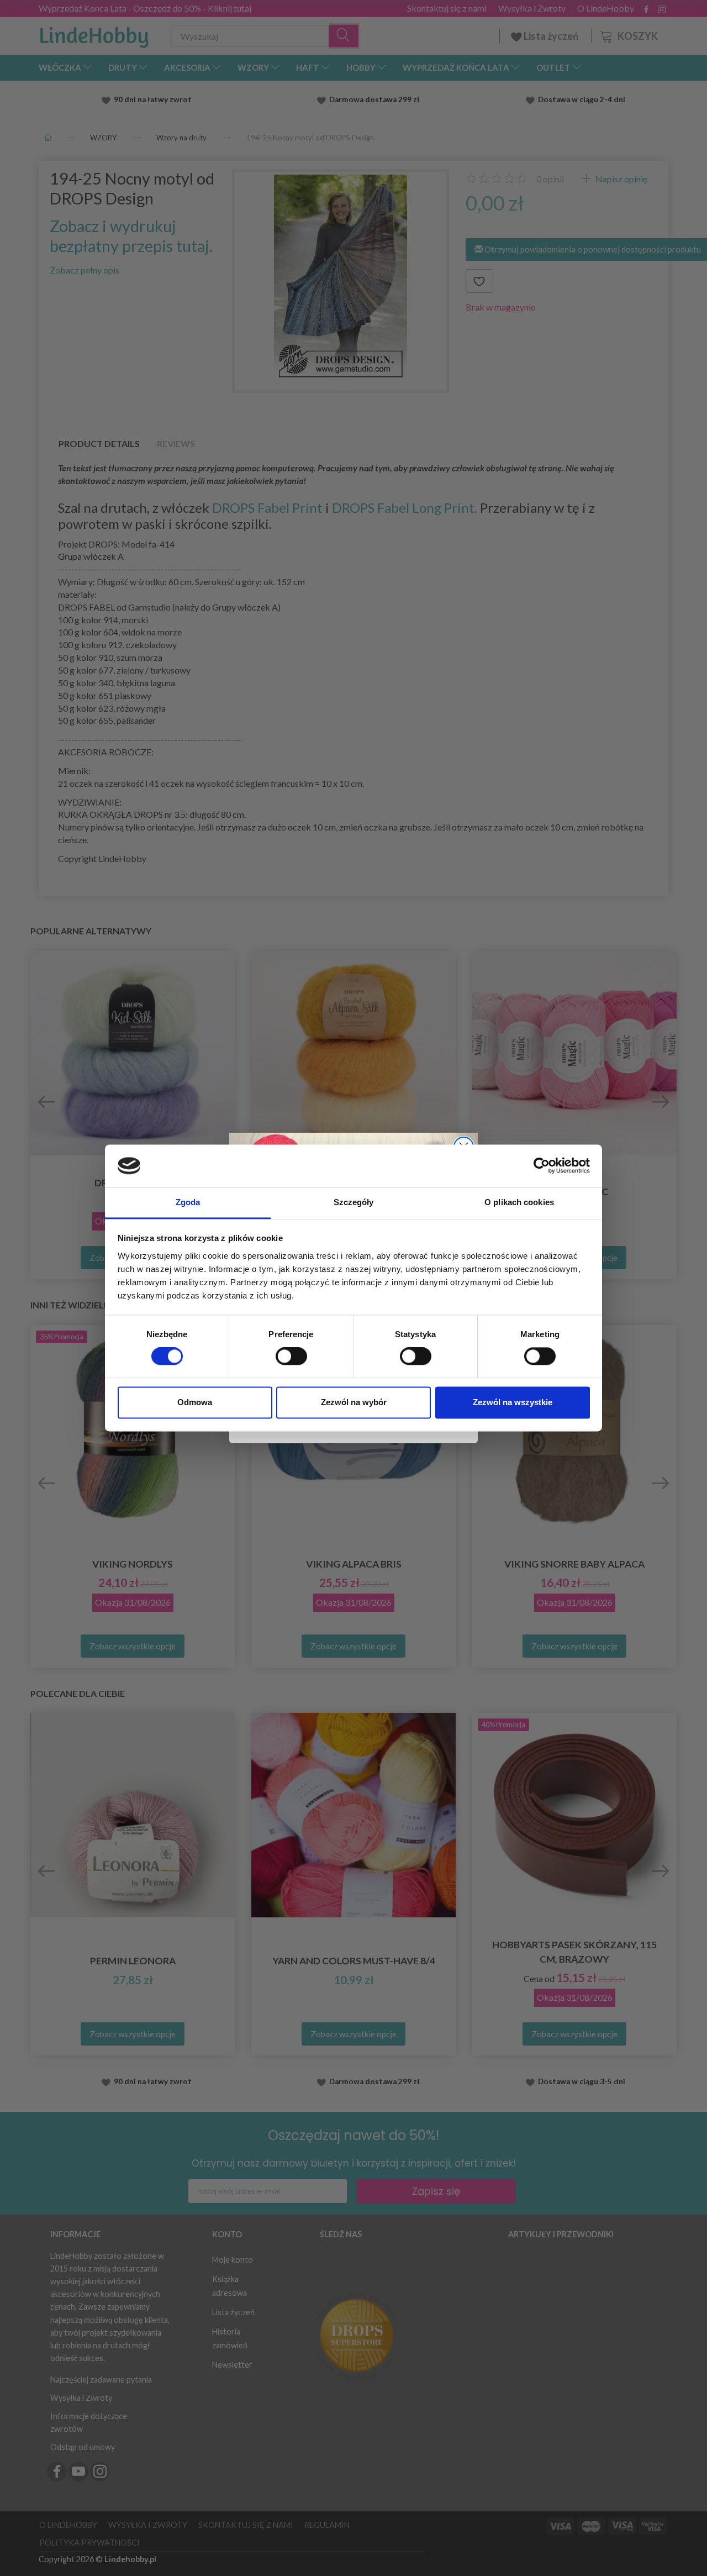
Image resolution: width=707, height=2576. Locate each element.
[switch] (291, 1357)
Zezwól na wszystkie (513, 1402)
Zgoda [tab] (188, 1202)
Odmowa (195, 1402)
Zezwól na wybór (354, 1402)
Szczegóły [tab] (354, 1202)
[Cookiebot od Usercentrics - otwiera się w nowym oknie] (542, 1166)
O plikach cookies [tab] (519, 1202)
